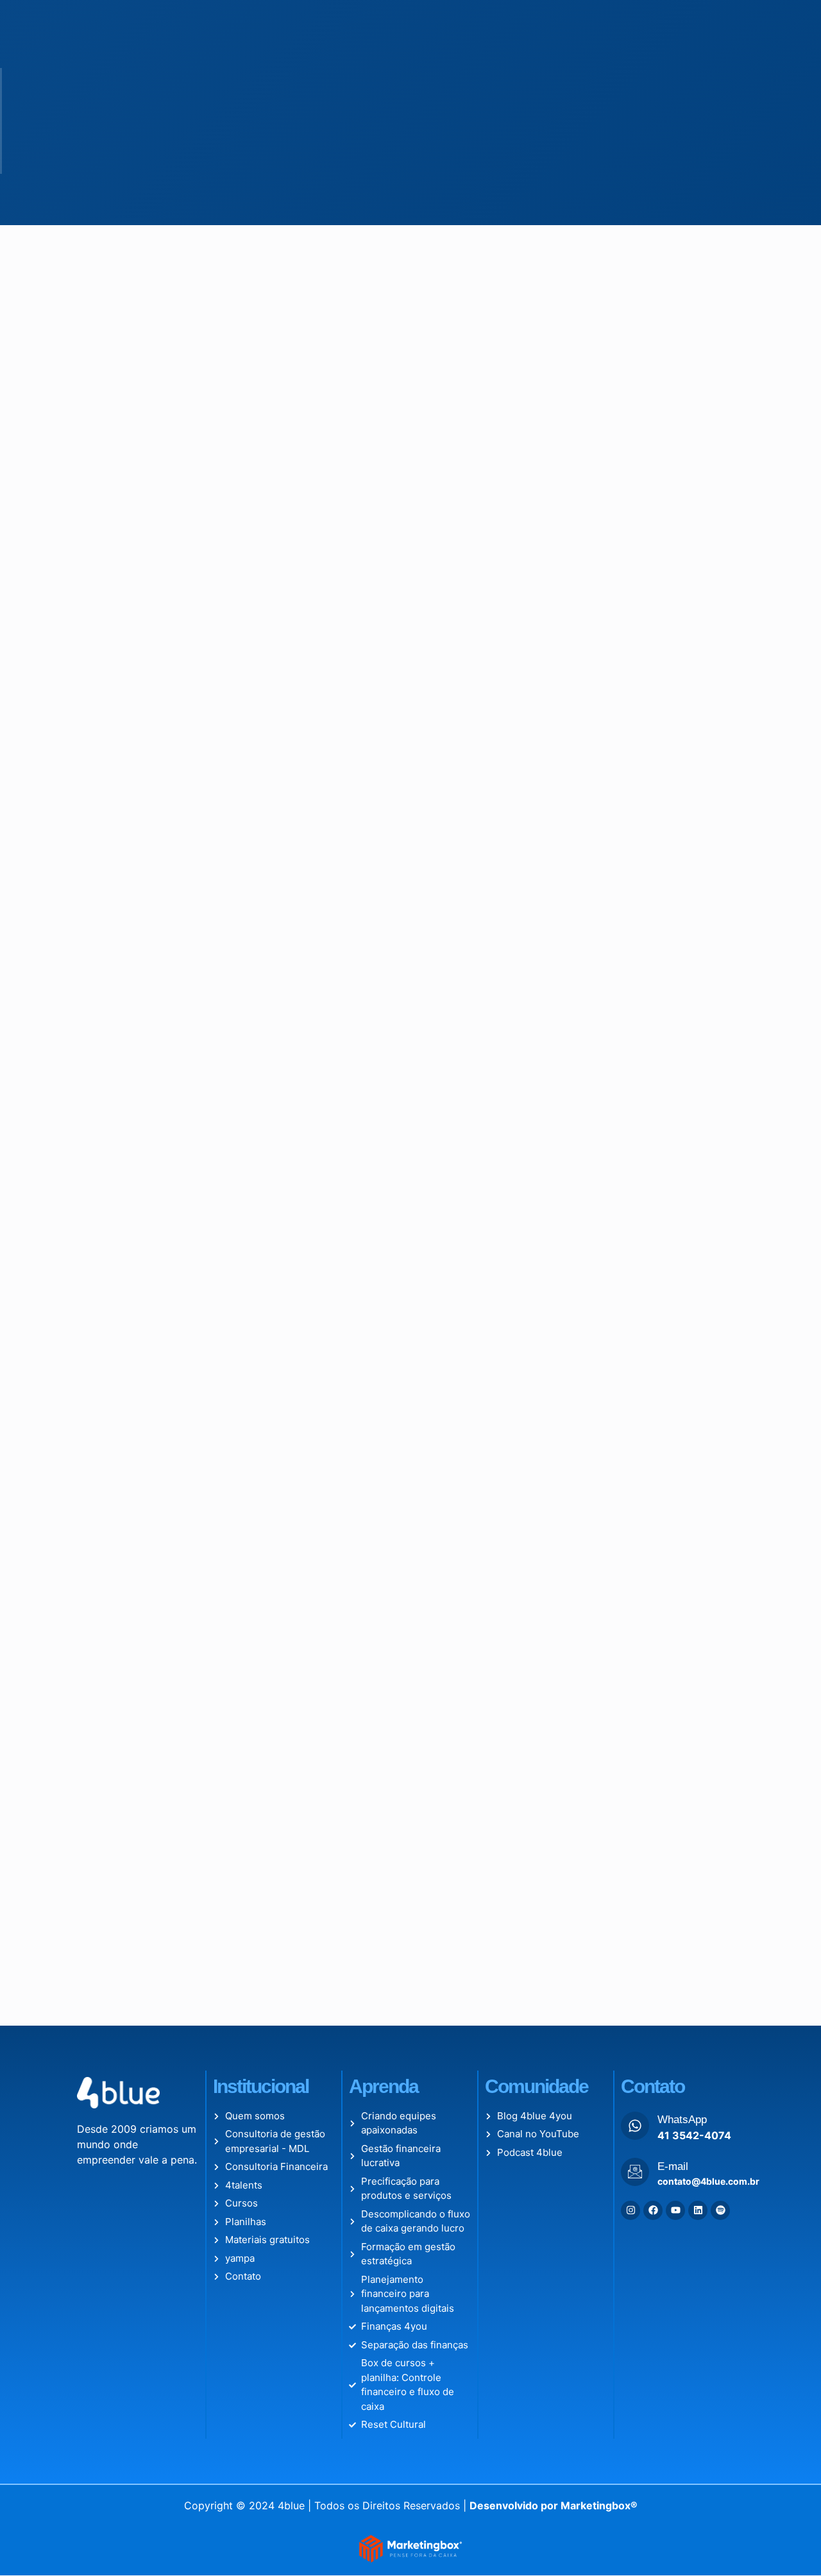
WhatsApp (682, 2120)
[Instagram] (631, 2210)
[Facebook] (653, 2210)
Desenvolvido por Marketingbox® (554, 2505)
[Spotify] (720, 2210)
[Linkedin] (698, 2210)
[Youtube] (675, 2210)
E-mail (673, 2166)
